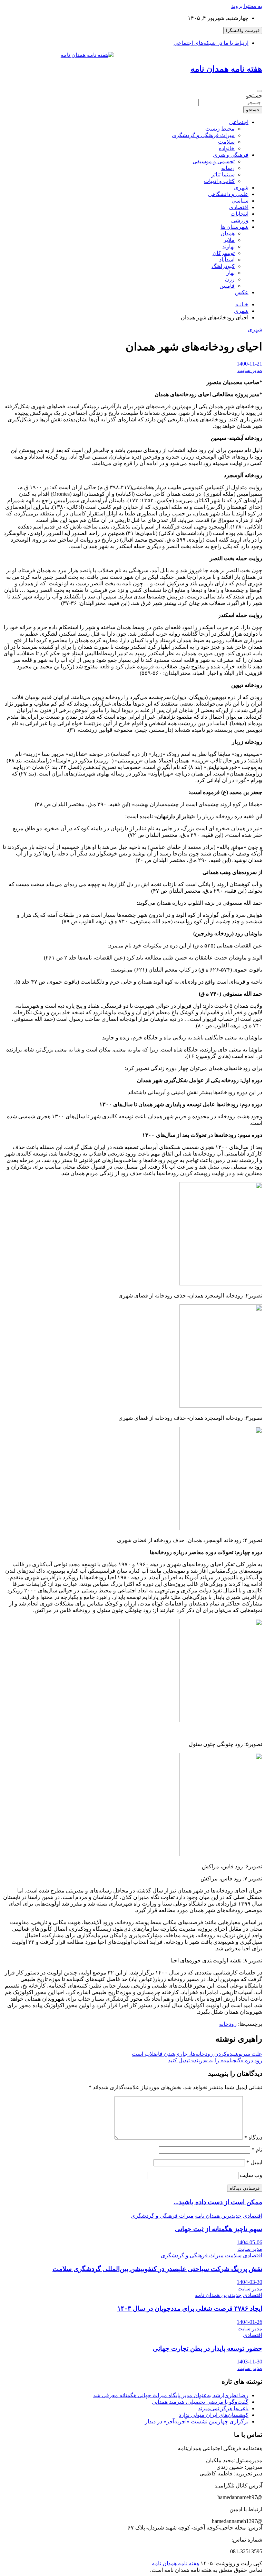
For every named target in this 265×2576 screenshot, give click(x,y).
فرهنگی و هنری (231, 155)
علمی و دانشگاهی (228, 194)
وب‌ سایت (251, 2175)
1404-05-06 (249, 2242)
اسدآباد (227, 260)
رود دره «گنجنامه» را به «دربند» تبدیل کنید (215, 2060)
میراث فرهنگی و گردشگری (203, 135)
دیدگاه (253, 2138)
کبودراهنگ (223, 266)
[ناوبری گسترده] (259, 91)
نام (257, 2150)
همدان (228, 233)
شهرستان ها (234, 227)
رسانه (228, 168)
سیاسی (240, 201)
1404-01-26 (249, 2322)
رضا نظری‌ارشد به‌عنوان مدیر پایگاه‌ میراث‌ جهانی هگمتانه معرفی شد (171, 2395)
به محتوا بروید (247, 6)
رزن (230, 279)
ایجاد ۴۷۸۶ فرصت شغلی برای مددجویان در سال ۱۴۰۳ (190, 2308)
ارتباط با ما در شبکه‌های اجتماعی (211, 43)
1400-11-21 (249, 364)
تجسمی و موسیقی (214, 161)
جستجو (254, 96)
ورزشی (240, 220)
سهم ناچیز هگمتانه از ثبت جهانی (219, 2229)
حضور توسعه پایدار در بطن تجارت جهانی (208, 2348)
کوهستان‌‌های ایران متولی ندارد (214, 2415)
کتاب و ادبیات (219, 181)
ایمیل (254, 2162)
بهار (230, 273)
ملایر (229, 240)
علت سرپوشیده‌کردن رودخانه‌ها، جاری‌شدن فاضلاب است (197, 2054)
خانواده (227, 148)
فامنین (227, 286)
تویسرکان (224, 253)
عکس (242, 292)
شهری (241, 188)
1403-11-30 (249, 2362)
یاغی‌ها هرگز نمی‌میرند (223, 2408)
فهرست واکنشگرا (243, 30)
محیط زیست (220, 129)
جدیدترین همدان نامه (218, 2216)
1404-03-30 (249, 2282)
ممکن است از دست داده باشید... (218, 2202)
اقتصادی (239, 207)
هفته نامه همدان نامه (226, 69)
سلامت (226, 142)
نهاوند (228, 247)
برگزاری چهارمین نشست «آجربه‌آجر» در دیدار (197, 2421)
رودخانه (228, 2024)
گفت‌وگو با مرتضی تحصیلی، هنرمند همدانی (200, 2402)
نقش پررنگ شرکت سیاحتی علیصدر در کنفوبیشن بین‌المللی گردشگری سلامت (157, 2269)
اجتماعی (239, 122)
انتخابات (239, 214)
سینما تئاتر (223, 175)
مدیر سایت (250, 370)
